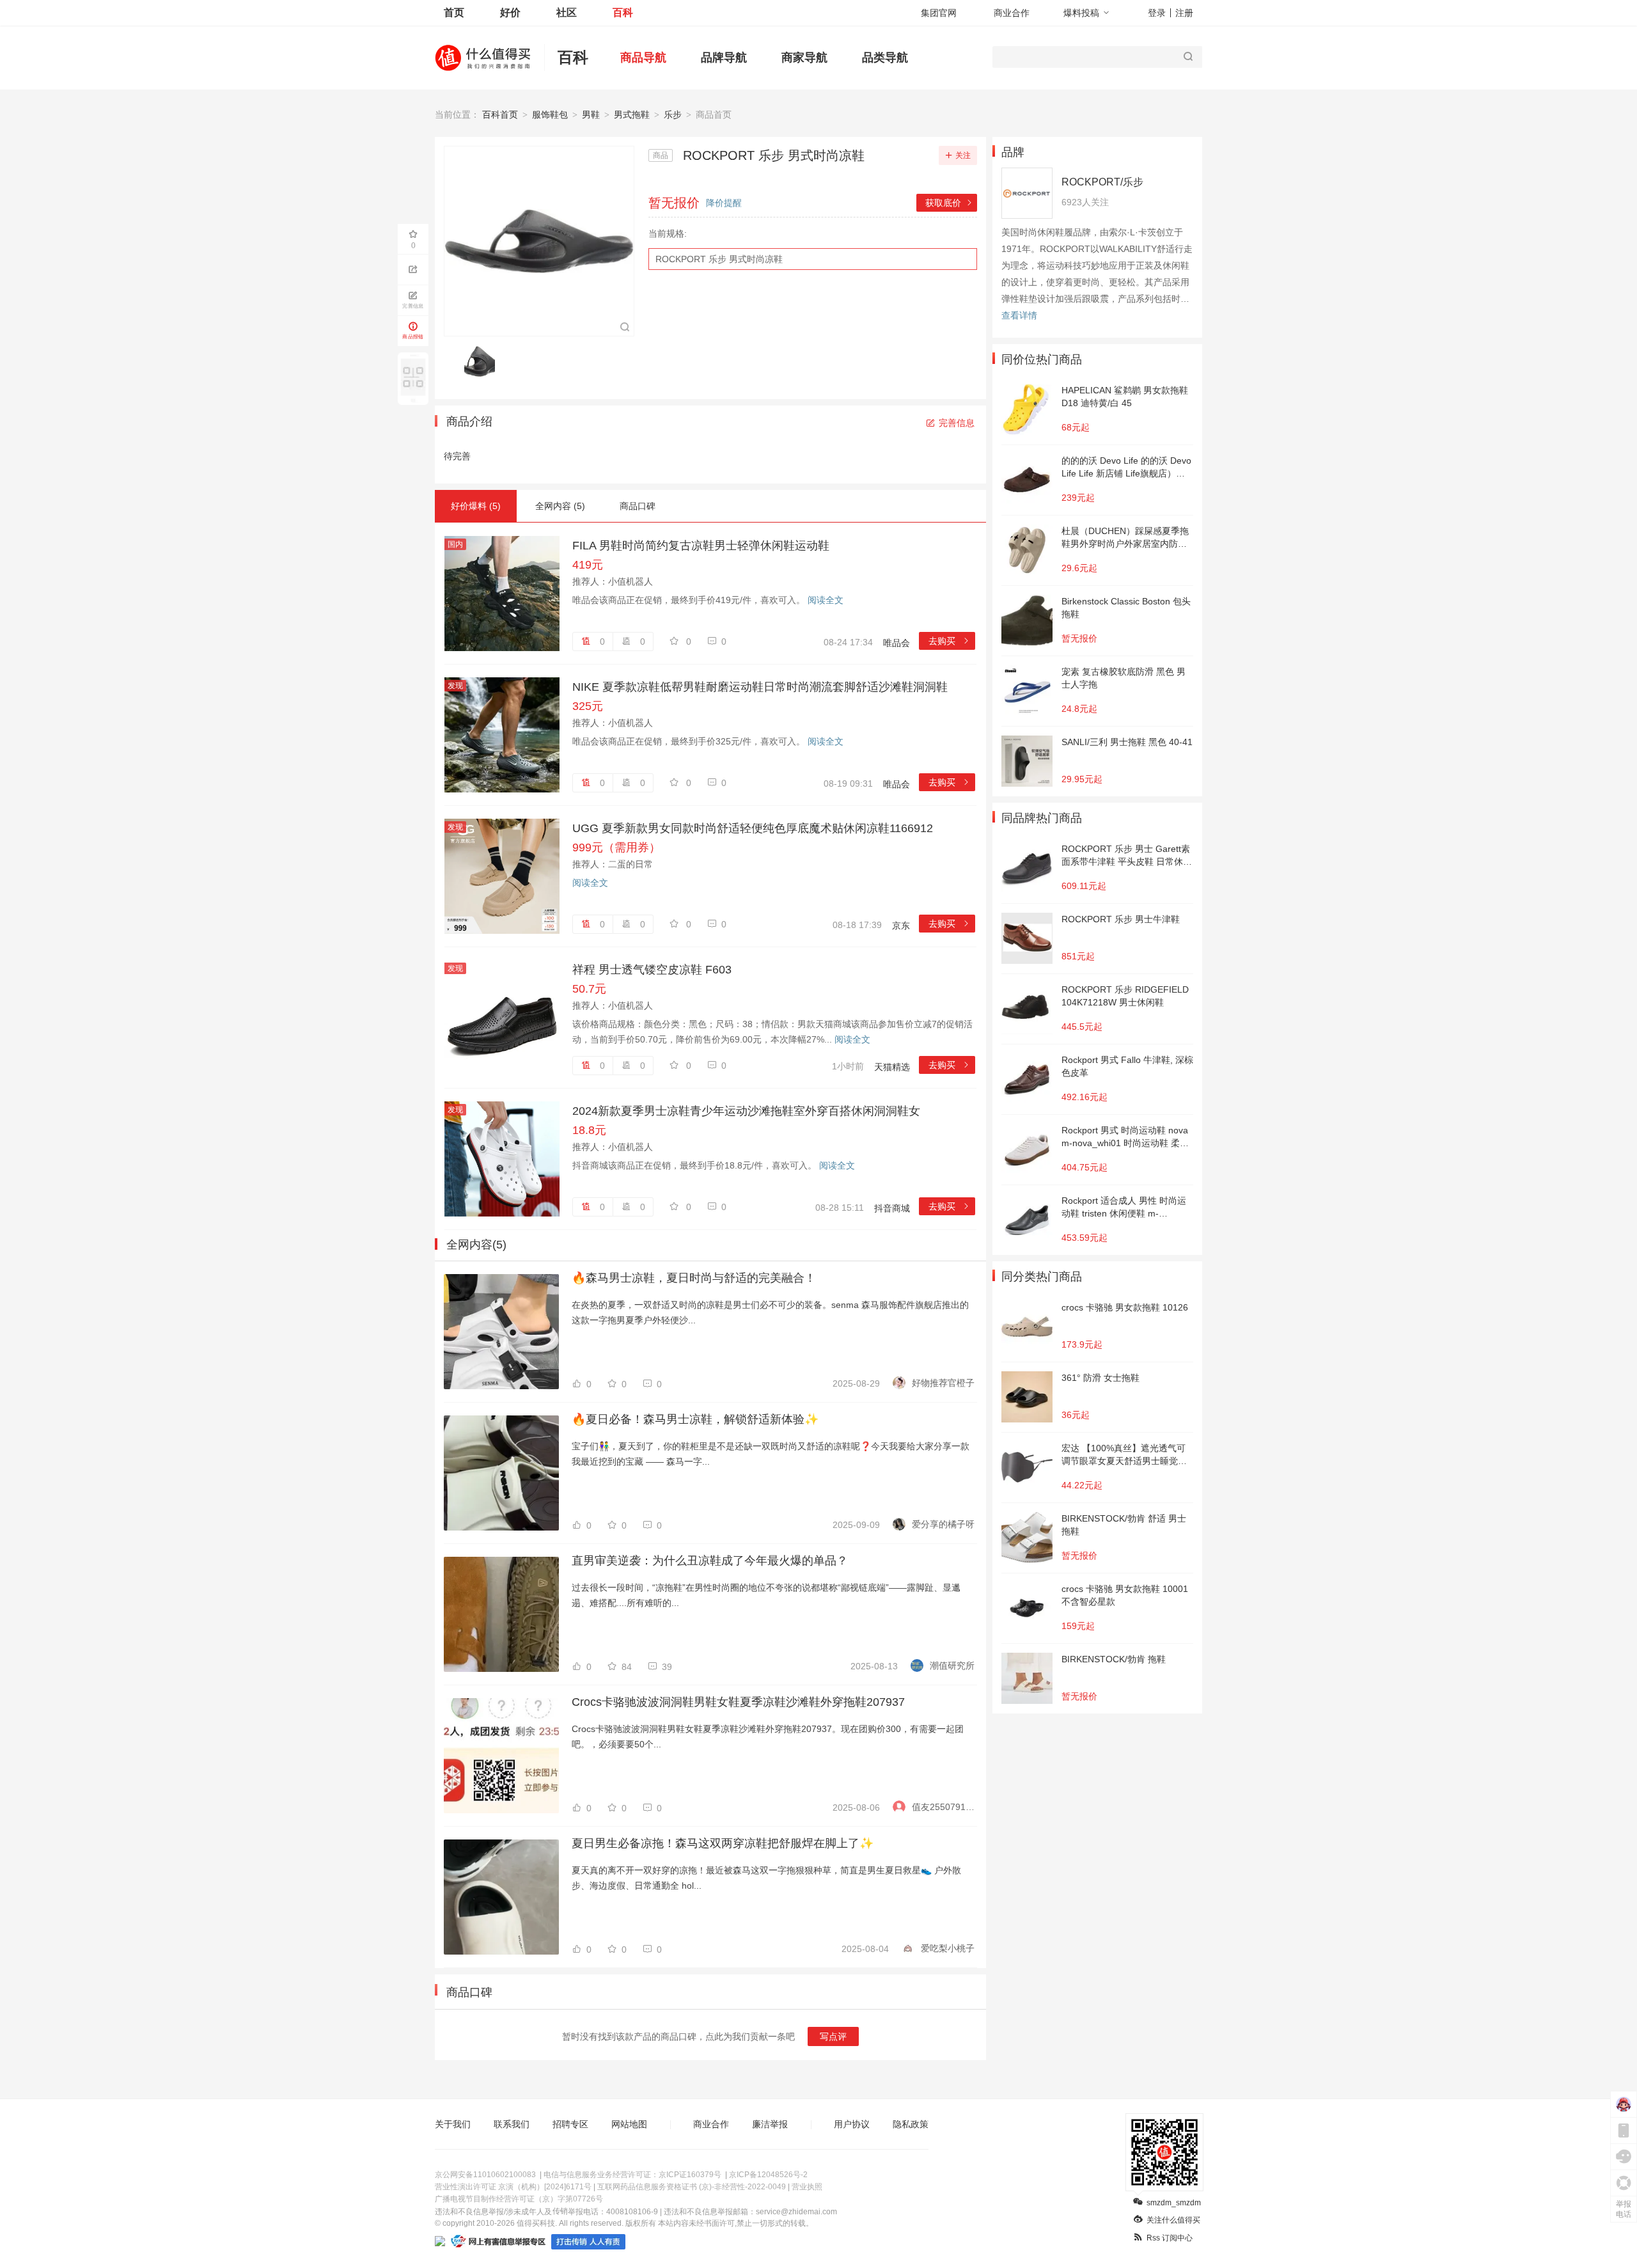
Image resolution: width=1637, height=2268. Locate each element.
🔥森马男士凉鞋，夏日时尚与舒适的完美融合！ (694, 1278)
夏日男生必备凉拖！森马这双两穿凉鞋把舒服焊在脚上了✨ (723, 1843)
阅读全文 (826, 600)
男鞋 (591, 114)
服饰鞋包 (550, 114)
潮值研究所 (952, 1666)
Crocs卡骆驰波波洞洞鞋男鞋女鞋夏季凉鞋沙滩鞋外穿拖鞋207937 (738, 1702)
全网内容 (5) (560, 506)
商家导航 (804, 58)
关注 (963, 155)
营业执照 (807, 2187)
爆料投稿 (1081, 13)
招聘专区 (570, 2124)
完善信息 (957, 423)
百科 (623, 12)
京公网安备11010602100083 (485, 2175)
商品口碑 (638, 506)
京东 (901, 925)
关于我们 (453, 2124)
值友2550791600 (943, 1807)
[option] (483, 361)
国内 (455, 544)
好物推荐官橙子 (943, 1383)
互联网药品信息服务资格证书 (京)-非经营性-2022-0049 (692, 2187)
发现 (455, 686)
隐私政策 (911, 2124)
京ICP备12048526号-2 (768, 2175)
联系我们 (512, 2124)
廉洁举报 (770, 2124)
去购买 (949, 641)
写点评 (833, 2036)
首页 (454, 12)
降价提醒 (724, 203)
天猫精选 (892, 1067)
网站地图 (629, 2124)
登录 (1157, 13)
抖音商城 (892, 1208)
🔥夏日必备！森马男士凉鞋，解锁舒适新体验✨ (695, 1419)
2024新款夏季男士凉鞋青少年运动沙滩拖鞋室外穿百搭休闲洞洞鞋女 (746, 1111)
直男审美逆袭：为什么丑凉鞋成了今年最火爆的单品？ (710, 1561)
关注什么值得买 (1173, 2220)
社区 (567, 12)
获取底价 (949, 203)
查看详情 (1019, 315)
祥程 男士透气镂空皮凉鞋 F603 (652, 970)
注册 (1184, 13)
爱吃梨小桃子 (948, 1948)
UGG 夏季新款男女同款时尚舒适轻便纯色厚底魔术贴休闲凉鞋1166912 (753, 828)
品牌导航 (724, 58)
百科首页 (500, 114)
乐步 (673, 114)
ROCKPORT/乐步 (1102, 182)
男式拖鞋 (632, 114)
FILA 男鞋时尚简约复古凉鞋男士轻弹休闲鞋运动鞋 (701, 546)
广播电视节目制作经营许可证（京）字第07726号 (519, 2199)
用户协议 (852, 2124)
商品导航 (643, 58)
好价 (510, 12)
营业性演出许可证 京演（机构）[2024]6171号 (513, 2187)
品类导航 (885, 58)
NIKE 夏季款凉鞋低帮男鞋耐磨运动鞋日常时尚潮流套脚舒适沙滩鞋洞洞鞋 (760, 687)
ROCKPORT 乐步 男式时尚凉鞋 (719, 259)
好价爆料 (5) (476, 506)
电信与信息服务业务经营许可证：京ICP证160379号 (632, 2175)
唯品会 (897, 643)
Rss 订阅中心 (1170, 2238)
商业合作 (1012, 13)
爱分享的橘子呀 (943, 1524)
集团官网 (939, 13)
